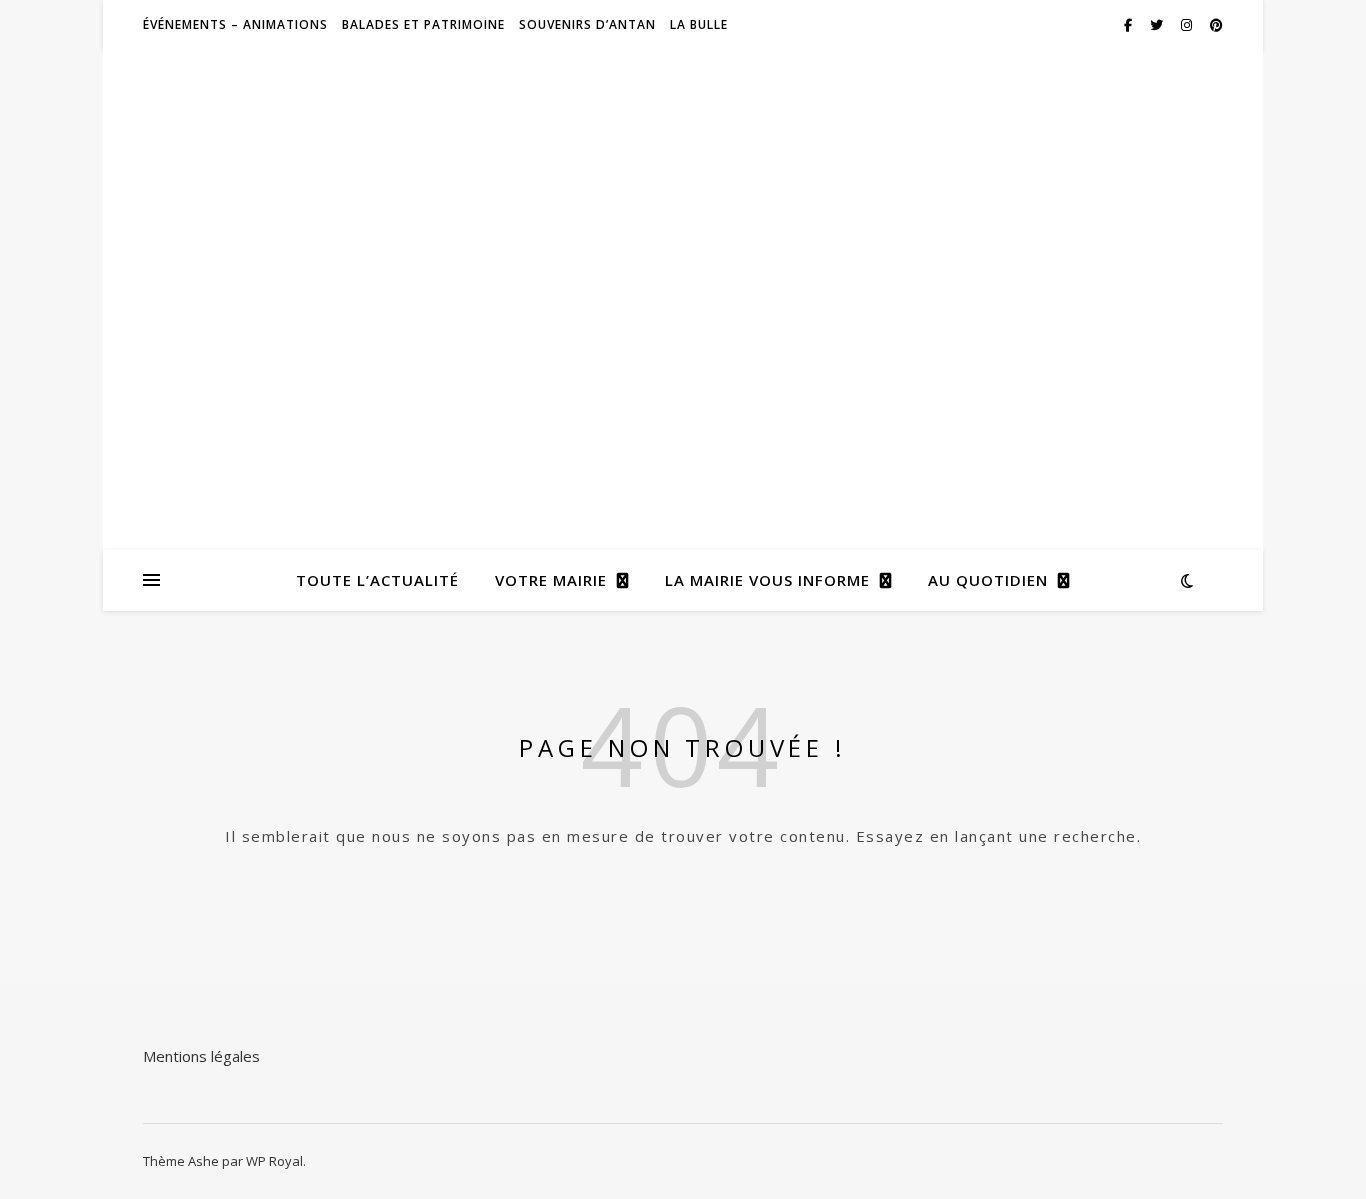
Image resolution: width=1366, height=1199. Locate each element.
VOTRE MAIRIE (551, 580)
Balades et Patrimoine (423, 24)
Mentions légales (201, 1056)
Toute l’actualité (377, 580)
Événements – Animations (235, 24)
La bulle (699, 24)
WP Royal (274, 1161)
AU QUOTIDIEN (988, 580)
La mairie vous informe (767, 580)
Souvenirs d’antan (587, 24)
